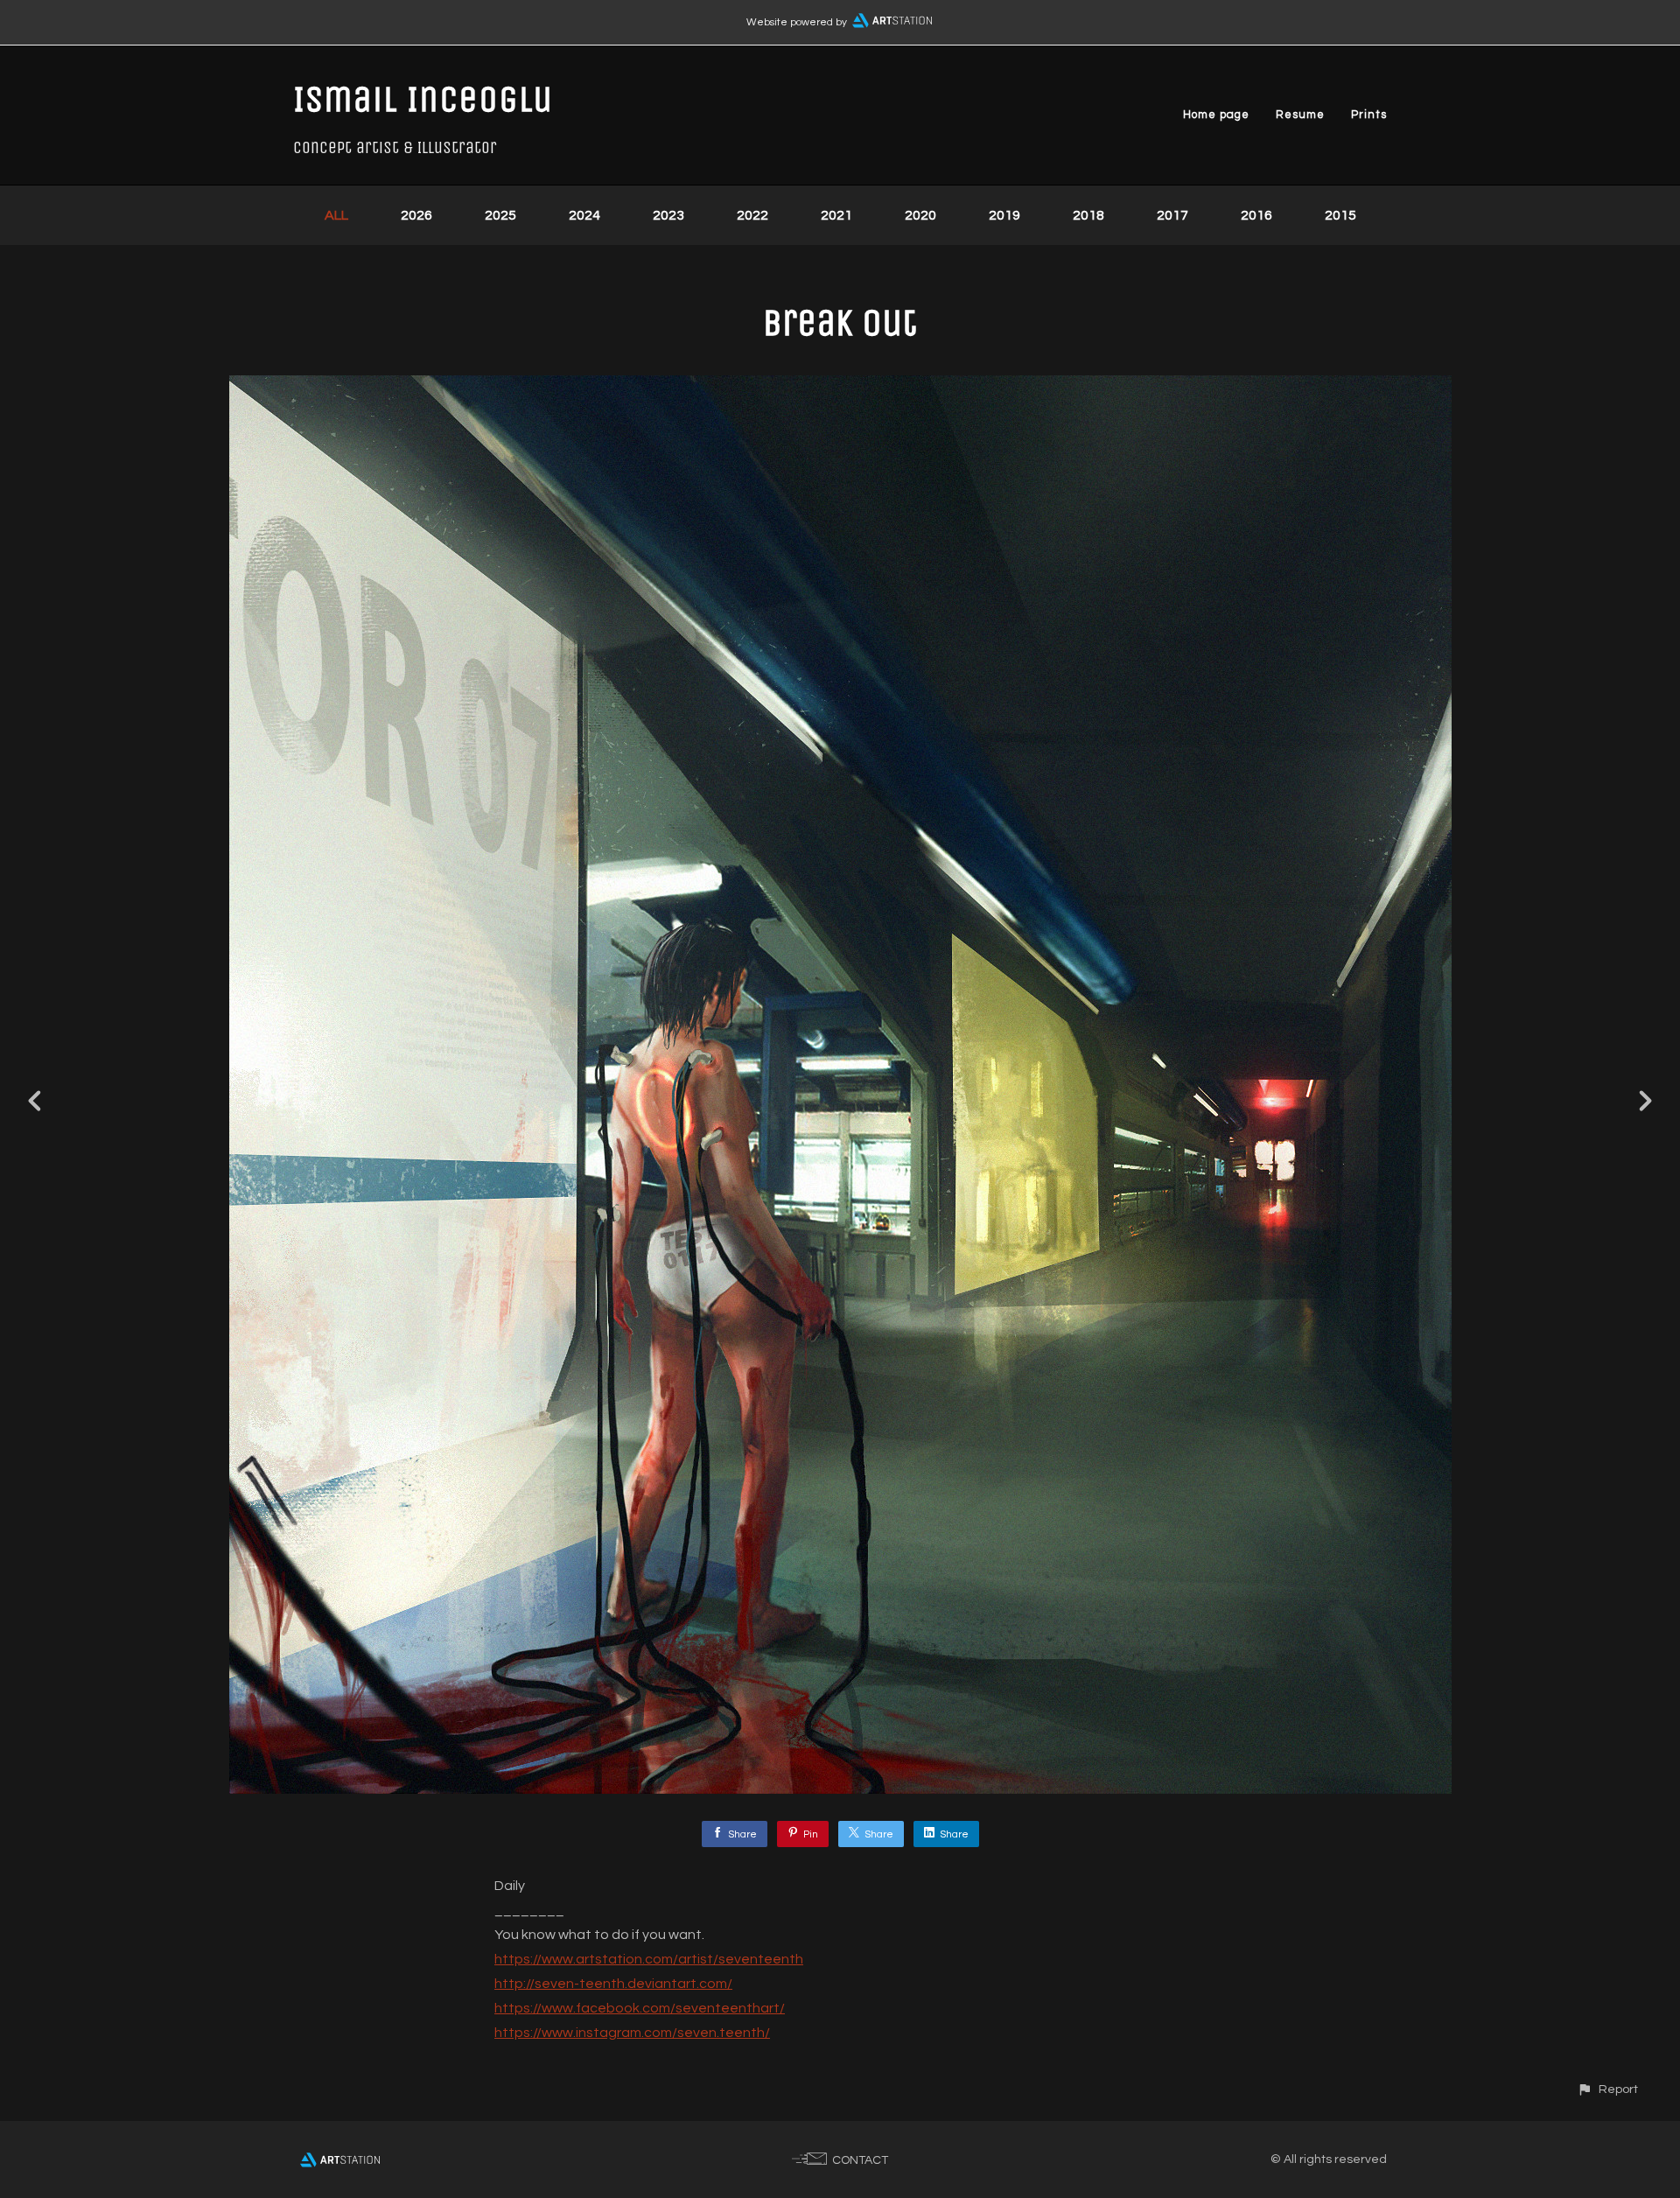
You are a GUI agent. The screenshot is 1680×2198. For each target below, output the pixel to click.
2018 (1088, 215)
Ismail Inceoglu (423, 99)
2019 (1004, 215)
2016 (1256, 215)
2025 (500, 215)
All (336, 215)
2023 (668, 215)
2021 (836, 215)
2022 (752, 215)
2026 (416, 215)
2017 (1172, 215)
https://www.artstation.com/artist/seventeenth (649, 1959)
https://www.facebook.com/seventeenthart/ (640, 2008)
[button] (1607, 2089)
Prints (1369, 115)
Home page (1216, 115)
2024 (584, 215)
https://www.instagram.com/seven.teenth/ (632, 2033)
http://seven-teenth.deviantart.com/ (613, 1984)
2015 (1340, 215)
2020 (920, 215)
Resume (1300, 115)
